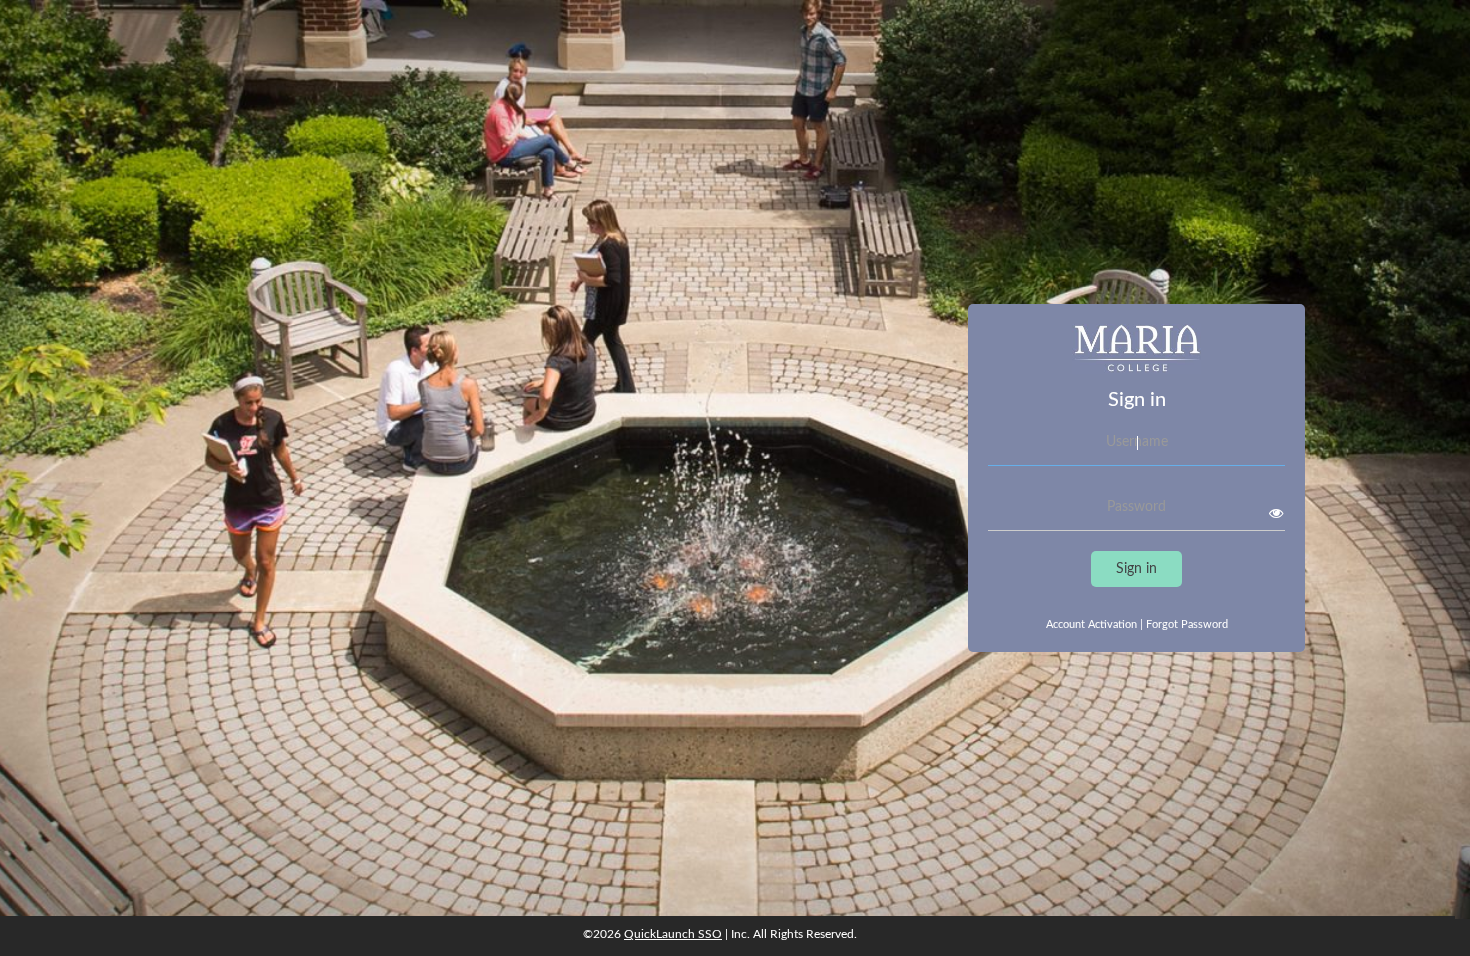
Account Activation (1094, 624)
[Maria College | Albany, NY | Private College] (1136, 356)
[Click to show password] (1276, 513)
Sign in (1136, 569)
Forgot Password (1187, 624)
